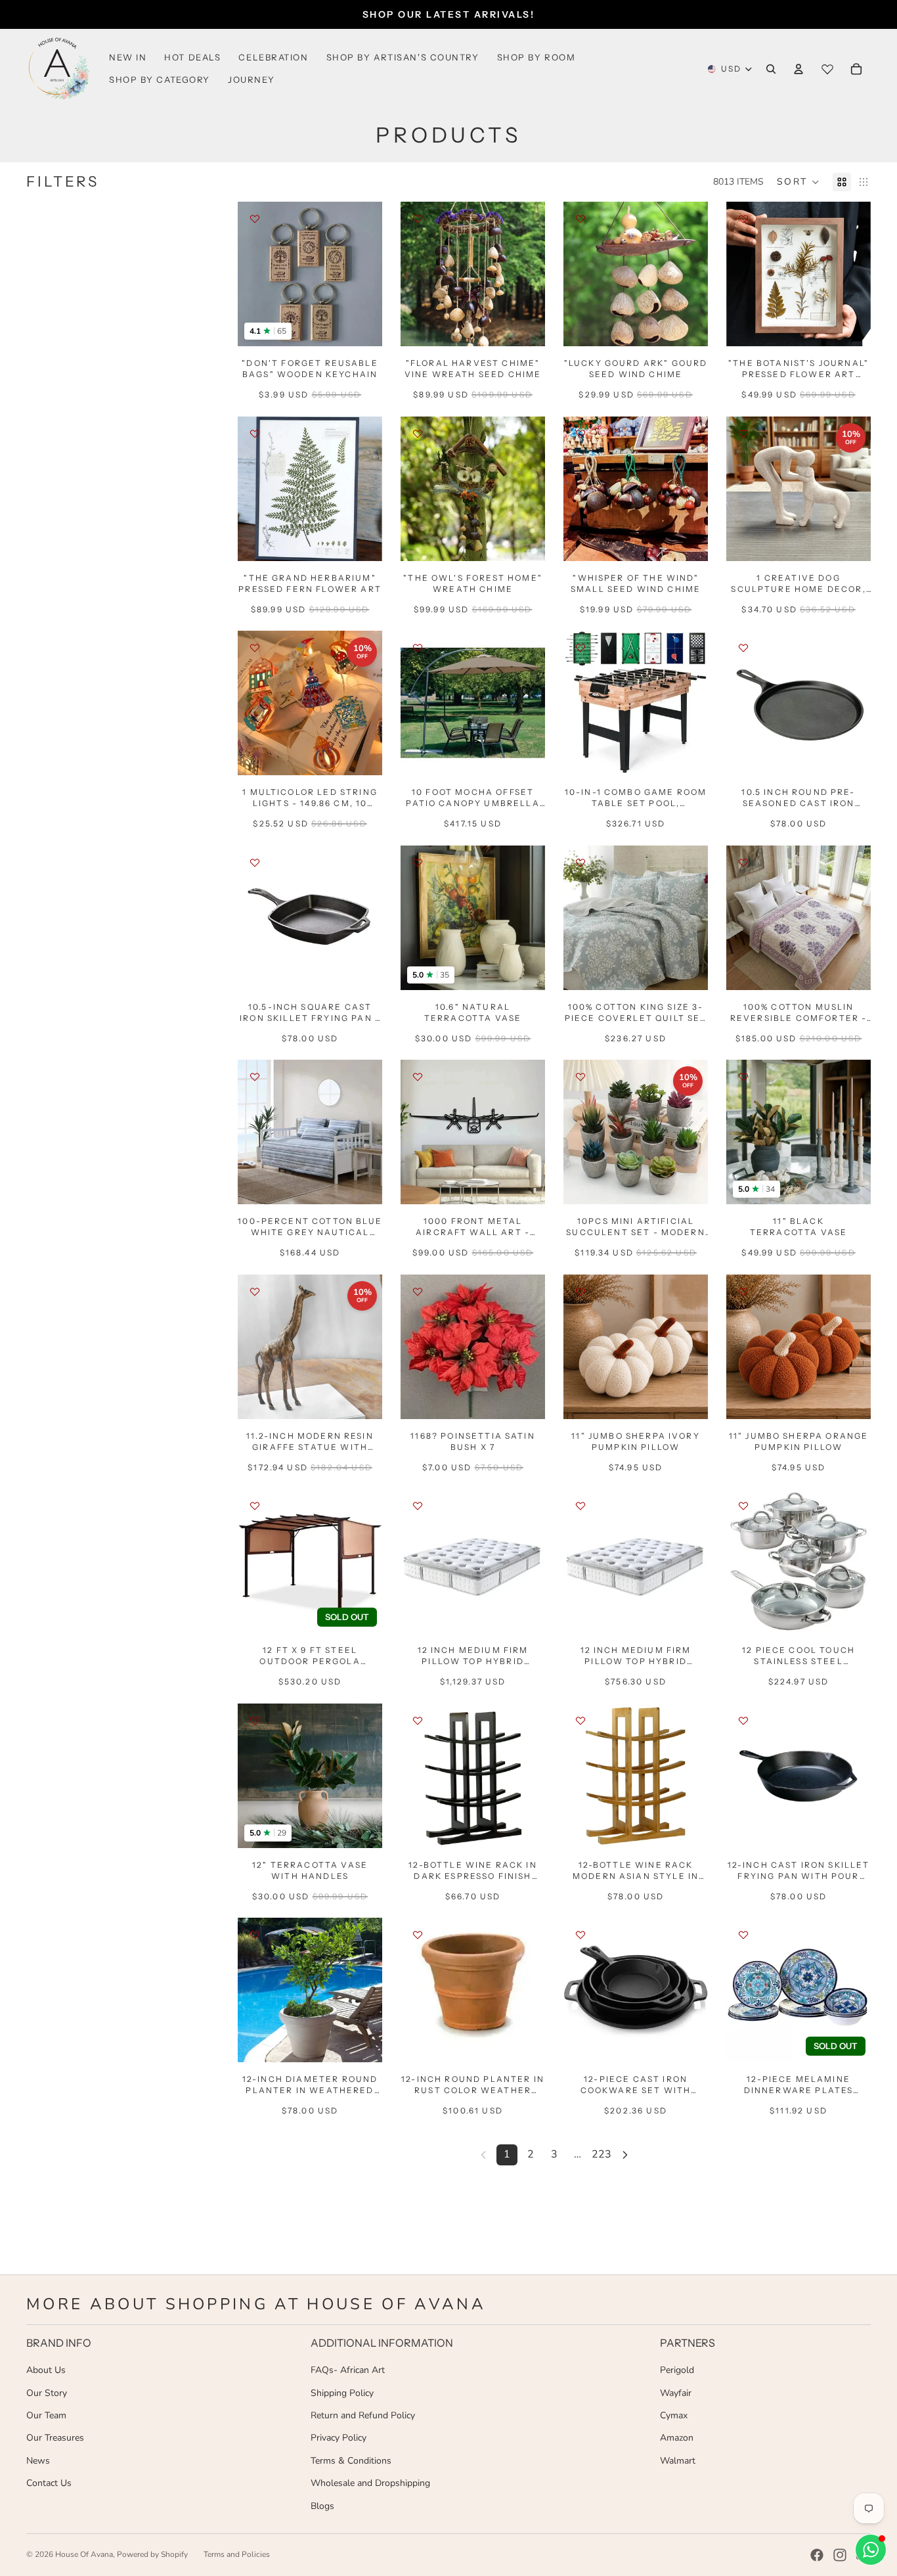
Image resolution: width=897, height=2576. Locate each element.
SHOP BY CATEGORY (160, 79)
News (38, 2461)
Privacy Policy (339, 2438)
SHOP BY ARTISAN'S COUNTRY (403, 57)
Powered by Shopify (152, 2554)
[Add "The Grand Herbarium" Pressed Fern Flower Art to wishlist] (255, 434)
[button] (798, 182)
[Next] (625, 2155)
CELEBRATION (273, 57)
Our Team (46, 2415)
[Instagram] (840, 2555)
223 (602, 2154)
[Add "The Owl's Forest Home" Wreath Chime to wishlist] (418, 434)
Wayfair (676, 2393)
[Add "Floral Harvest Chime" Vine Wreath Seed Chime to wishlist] (418, 219)
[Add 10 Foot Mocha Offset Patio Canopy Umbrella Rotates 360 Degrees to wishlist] (418, 648)
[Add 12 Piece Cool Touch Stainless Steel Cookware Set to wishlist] (743, 1506)
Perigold (677, 2370)
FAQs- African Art (348, 2370)
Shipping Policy (342, 2393)
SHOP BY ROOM (536, 57)
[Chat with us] (871, 2550)
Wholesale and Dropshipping (370, 2483)
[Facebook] (817, 2555)
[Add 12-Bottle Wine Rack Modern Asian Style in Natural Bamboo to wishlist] (580, 1721)
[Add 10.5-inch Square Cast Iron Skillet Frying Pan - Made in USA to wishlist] (255, 863)
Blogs (322, 2506)
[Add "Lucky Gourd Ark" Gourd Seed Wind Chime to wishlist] (580, 219)
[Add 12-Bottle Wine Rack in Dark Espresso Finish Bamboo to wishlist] (418, 1721)
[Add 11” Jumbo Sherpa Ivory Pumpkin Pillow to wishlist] (580, 1292)
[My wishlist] (827, 69)
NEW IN (128, 57)
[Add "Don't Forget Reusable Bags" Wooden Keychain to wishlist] (255, 219)
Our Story (47, 2393)
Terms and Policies (237, 2554)
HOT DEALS (192, 57)
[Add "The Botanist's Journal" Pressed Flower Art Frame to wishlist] (743, 219)
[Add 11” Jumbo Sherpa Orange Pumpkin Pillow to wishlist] (743, 1292)
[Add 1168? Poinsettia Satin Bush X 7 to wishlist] (418, 1292)
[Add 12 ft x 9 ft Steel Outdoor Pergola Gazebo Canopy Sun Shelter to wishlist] (255, 1506)
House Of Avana (84, 2554)
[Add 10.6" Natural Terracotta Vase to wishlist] (418, 863)
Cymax (674, 2415)
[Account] (799, 69)
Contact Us (49, 2483)
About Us (46, 2370)
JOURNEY (252, 79)
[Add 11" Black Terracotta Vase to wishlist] (743, 1077)
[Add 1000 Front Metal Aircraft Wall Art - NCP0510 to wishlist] (418, 1077)
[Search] (771, 69)
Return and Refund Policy (363, 2415)
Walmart (678, 2461)
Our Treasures (55, 2438)
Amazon (677, 2438)
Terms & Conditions (351, 2461)
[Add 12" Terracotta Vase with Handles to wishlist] (255, 1721)
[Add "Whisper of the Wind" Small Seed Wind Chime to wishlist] (580, 434)
